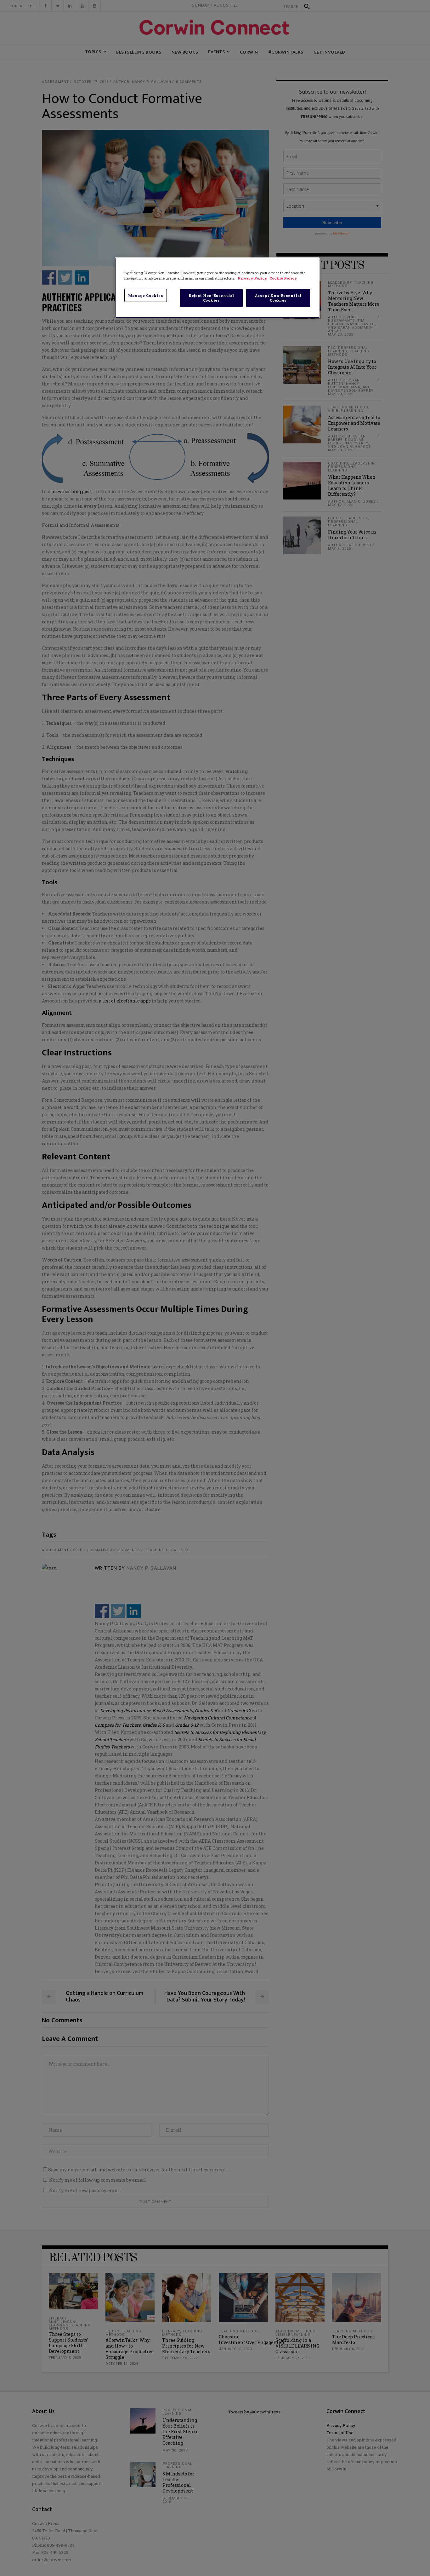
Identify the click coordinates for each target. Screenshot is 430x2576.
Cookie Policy (283, 278)
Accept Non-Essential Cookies (278, 298)
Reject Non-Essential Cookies (211, 298)
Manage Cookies (146, 295)
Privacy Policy (253, 278)
